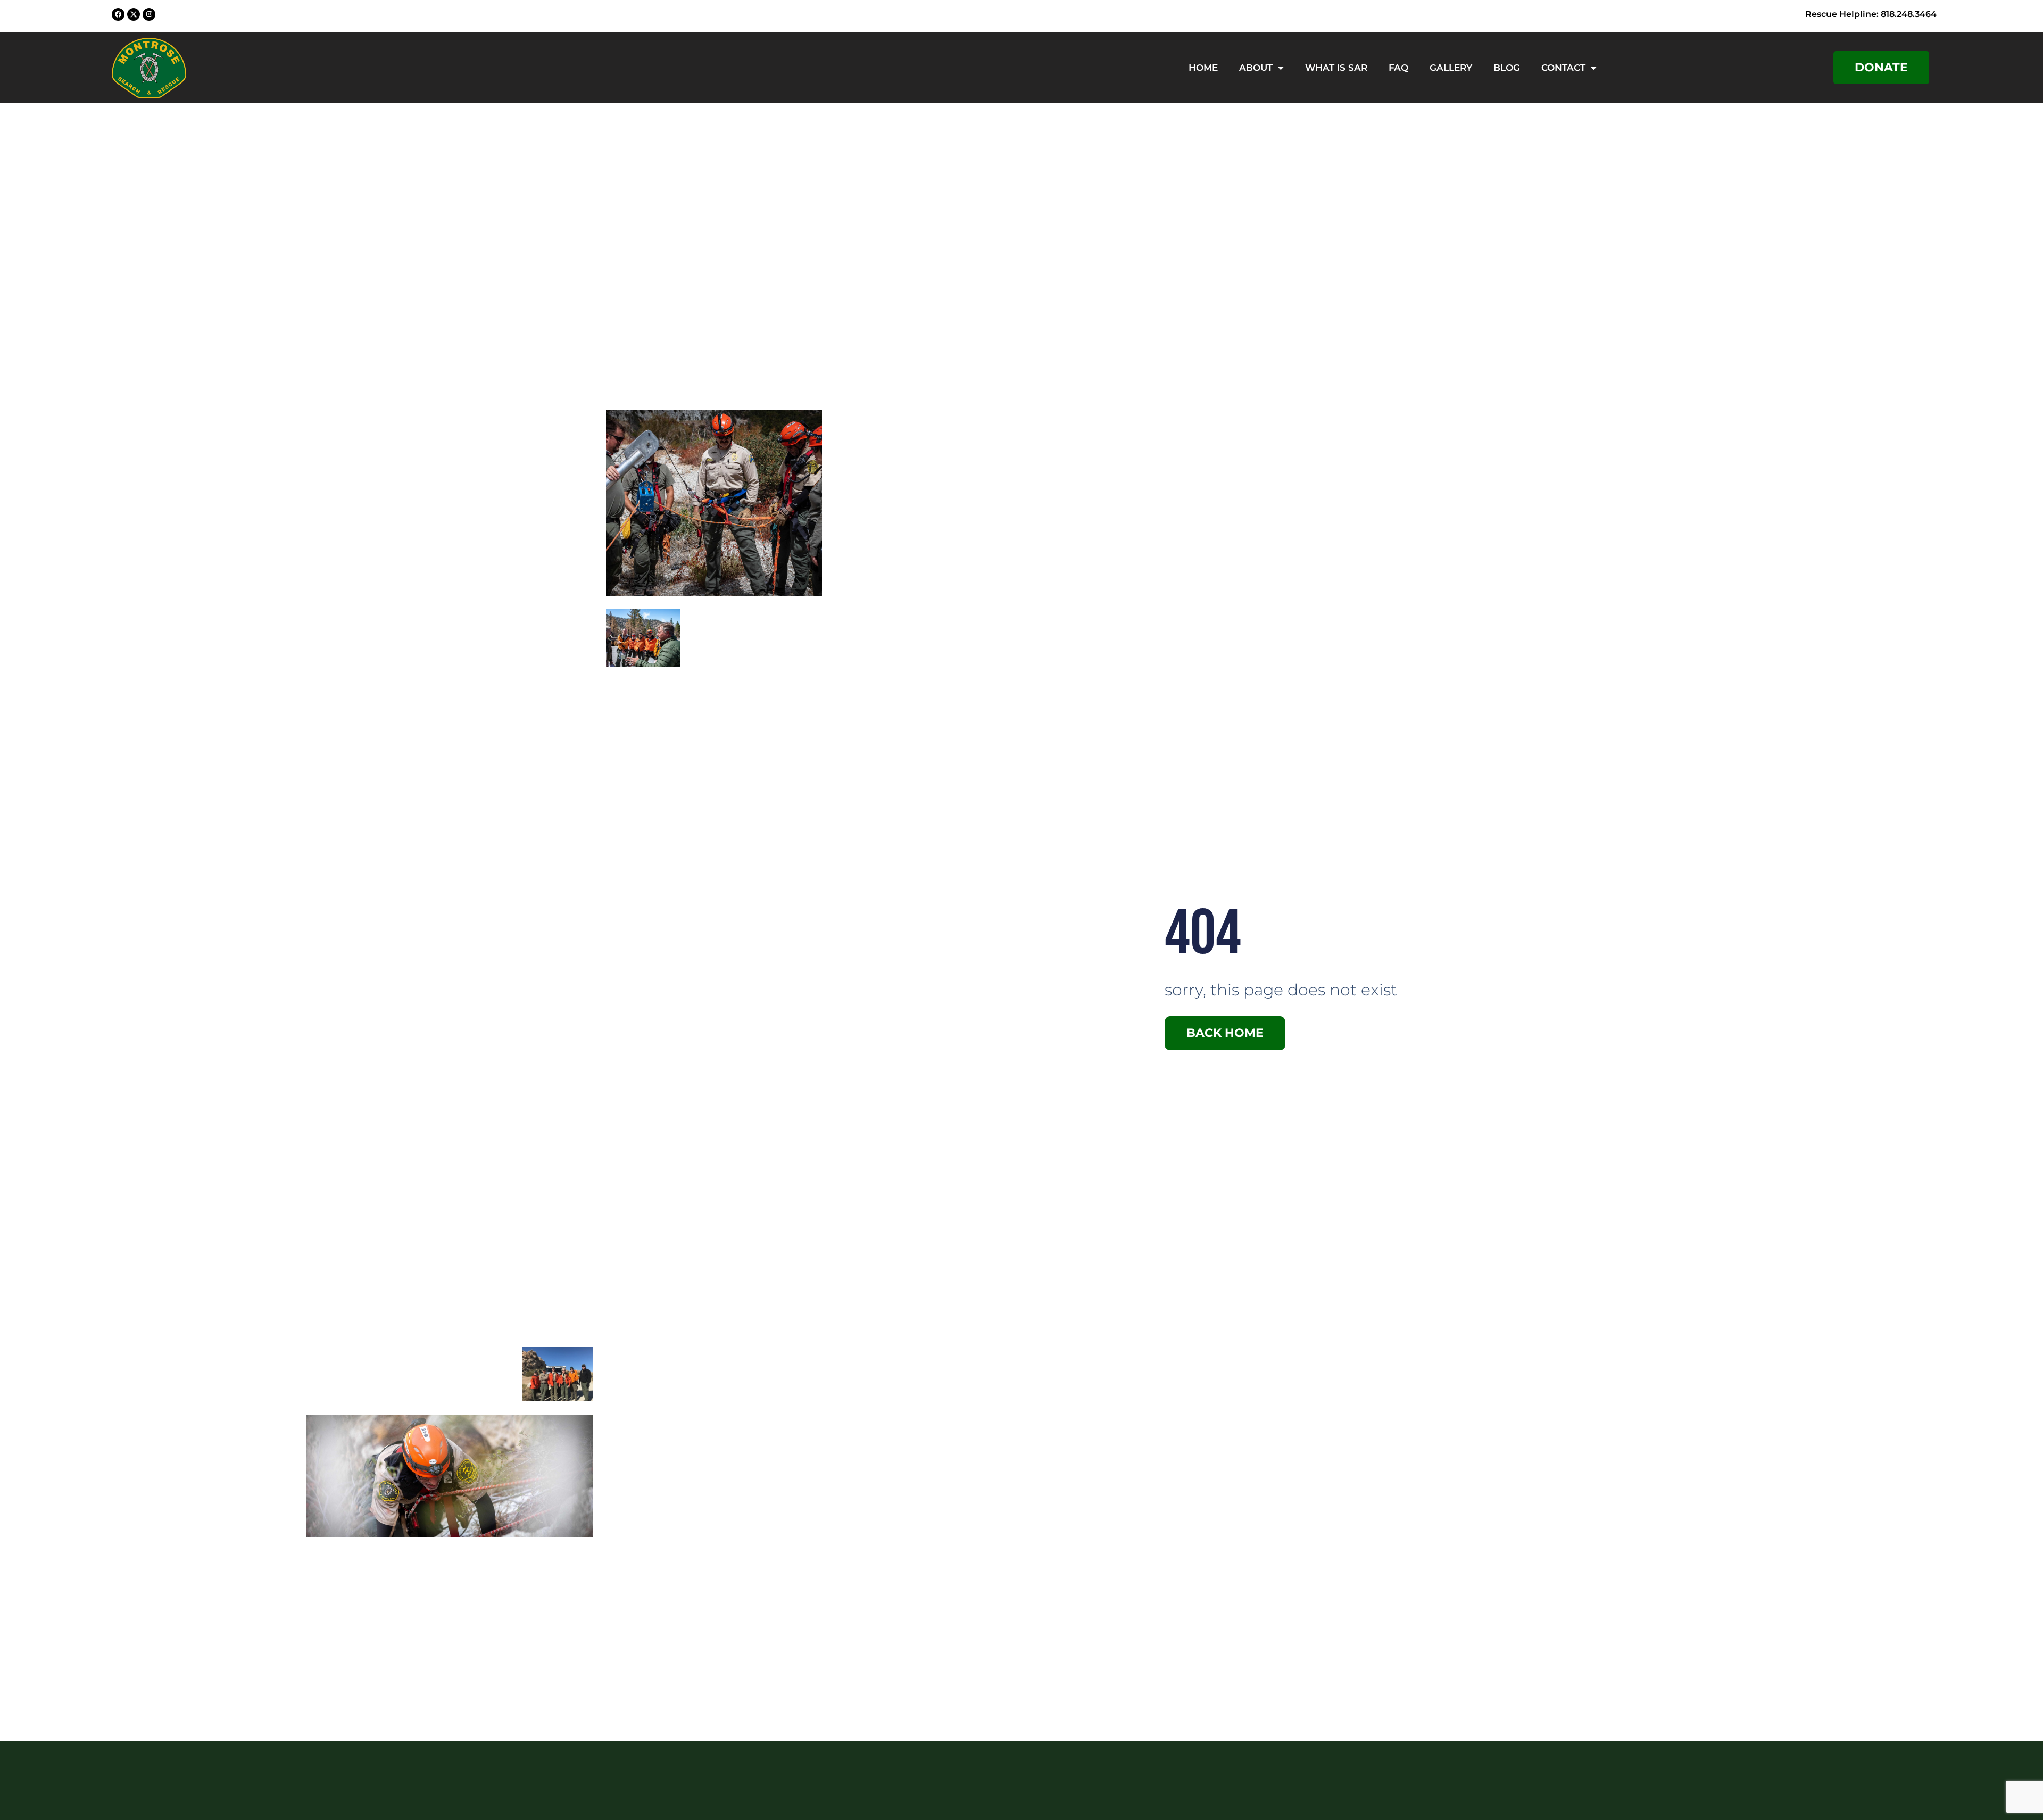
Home (1203, 68)
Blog (1507, 68)
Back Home (1225, 1033)
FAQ (1398, 68)
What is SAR (1336, 68)
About (1256, 68)
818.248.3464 (1909, 14)
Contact (1563, 68)
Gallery (1451, 68)
